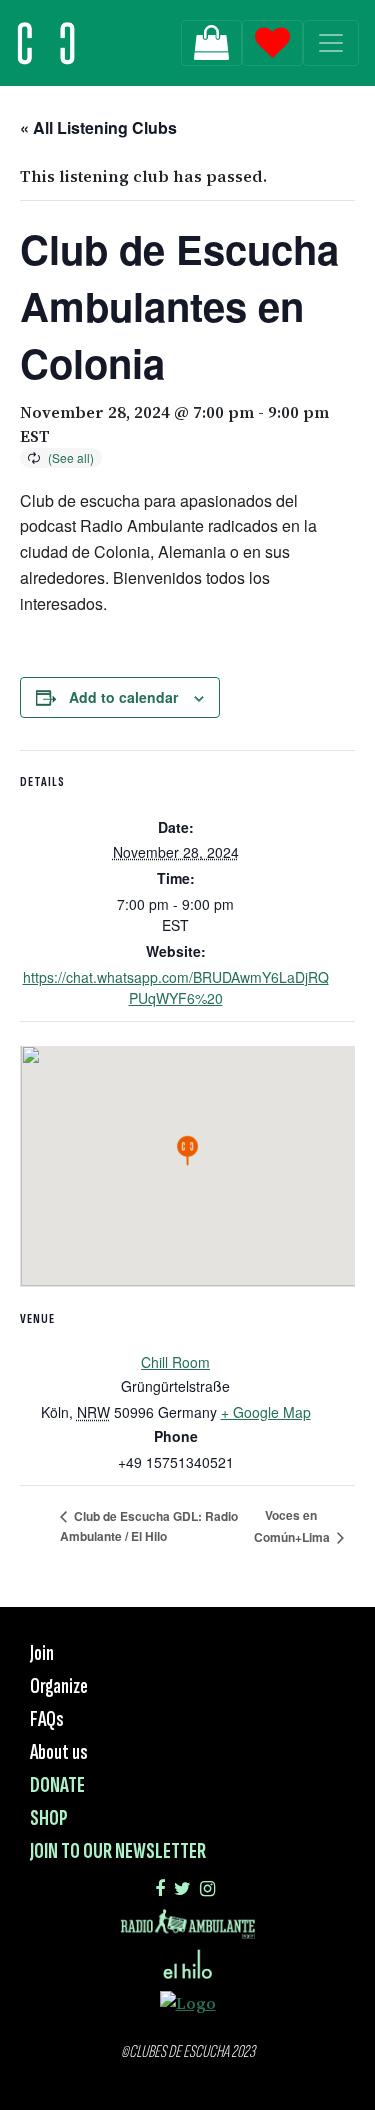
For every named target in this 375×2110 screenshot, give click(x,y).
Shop (49, 1818)
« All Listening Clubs (98, 127)
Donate (57, 1785)
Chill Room (175, 1362)
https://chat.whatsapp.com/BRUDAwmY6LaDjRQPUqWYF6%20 (176, 987)
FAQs (47, 1719)
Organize (59, 1686)
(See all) (71, 457)
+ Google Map (266, 1412)
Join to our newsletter (118, 1851)
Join (42, 1653)
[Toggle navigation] (331, 43)
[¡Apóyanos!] (211, 43)
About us (59, 1752)
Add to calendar (123, 697)
